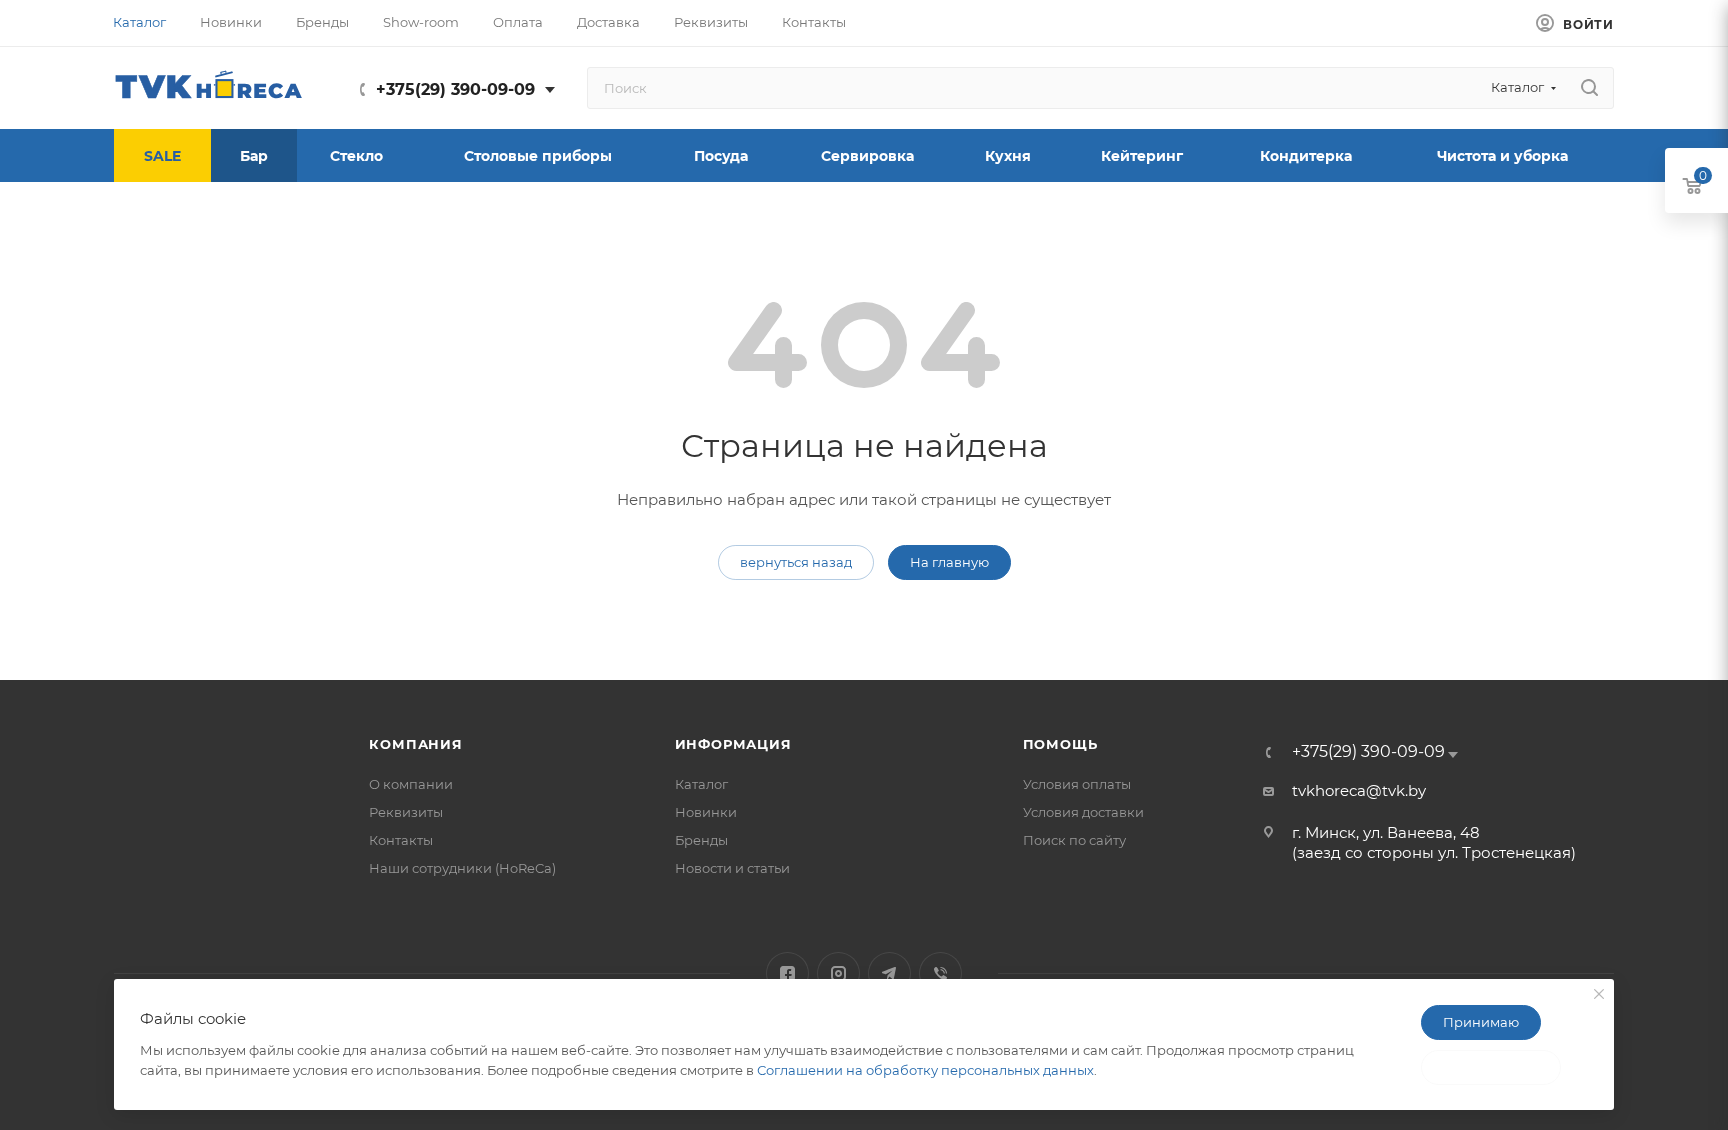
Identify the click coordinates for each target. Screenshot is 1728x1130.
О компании (411, 784)
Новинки (706, 812)
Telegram (889, 973)
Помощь (1060, 744)
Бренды (701, 840)
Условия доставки (1083, 812)
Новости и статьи (732, 868)
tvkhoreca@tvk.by (1359, 790)
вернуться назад (796, 562)
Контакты (401, 840)
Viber (940, 973)
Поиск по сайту (1074, 840)
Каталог (701, 784)
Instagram (838, 973)
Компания (415, 744)
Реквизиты (406, 812)
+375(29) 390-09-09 (455, 89)
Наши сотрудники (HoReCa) (462, 868)
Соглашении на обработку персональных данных (925, 1070)
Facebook (787, 973)
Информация (733, 744)
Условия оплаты (1077, 784)
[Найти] (1589, 88)
